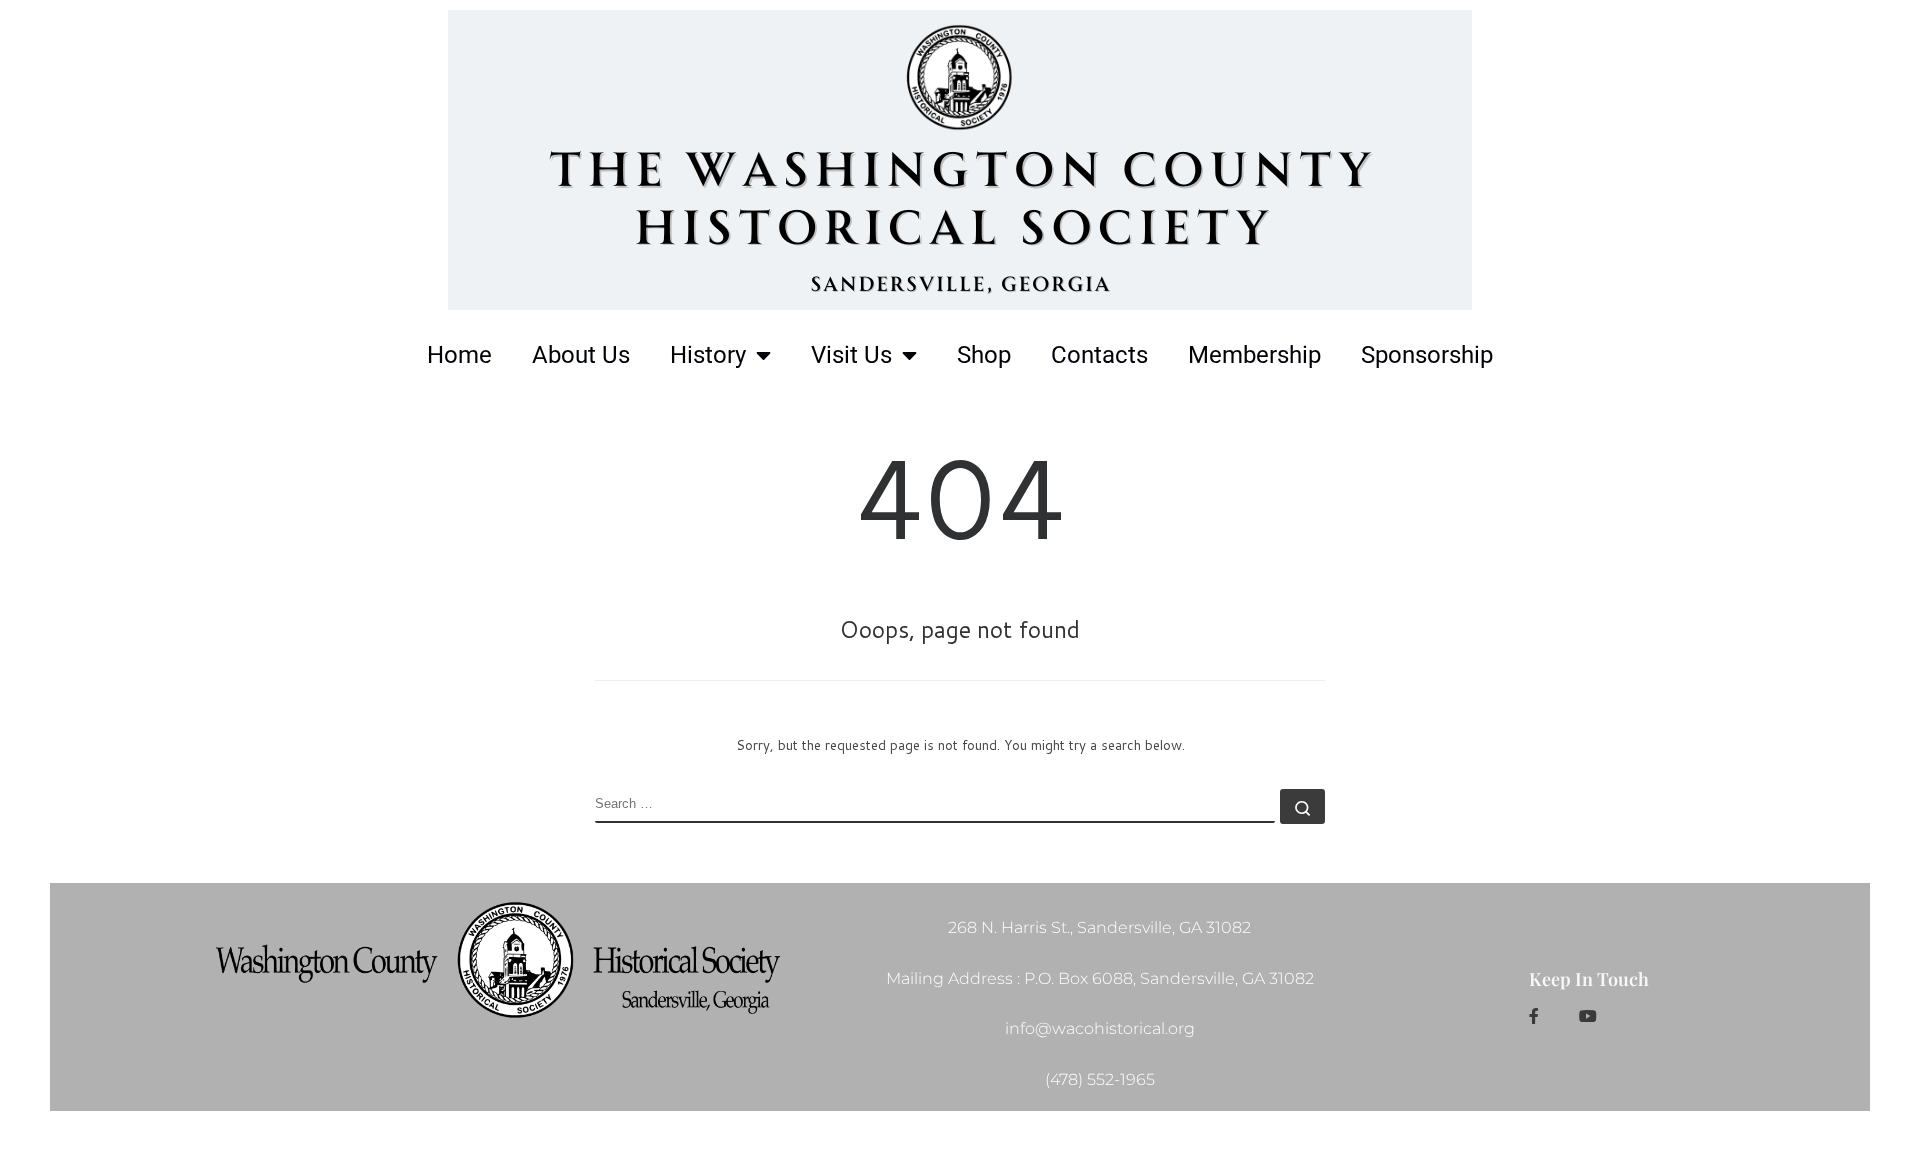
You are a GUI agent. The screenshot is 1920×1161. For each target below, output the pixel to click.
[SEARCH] (935, 806)
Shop (984, 355)
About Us (581, 355)
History (708, 355)
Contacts (1099, 355)
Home (459, 355)
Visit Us (851, 355)
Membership (1254, 355)
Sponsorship (1427, 355)
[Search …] (1302, 806)
